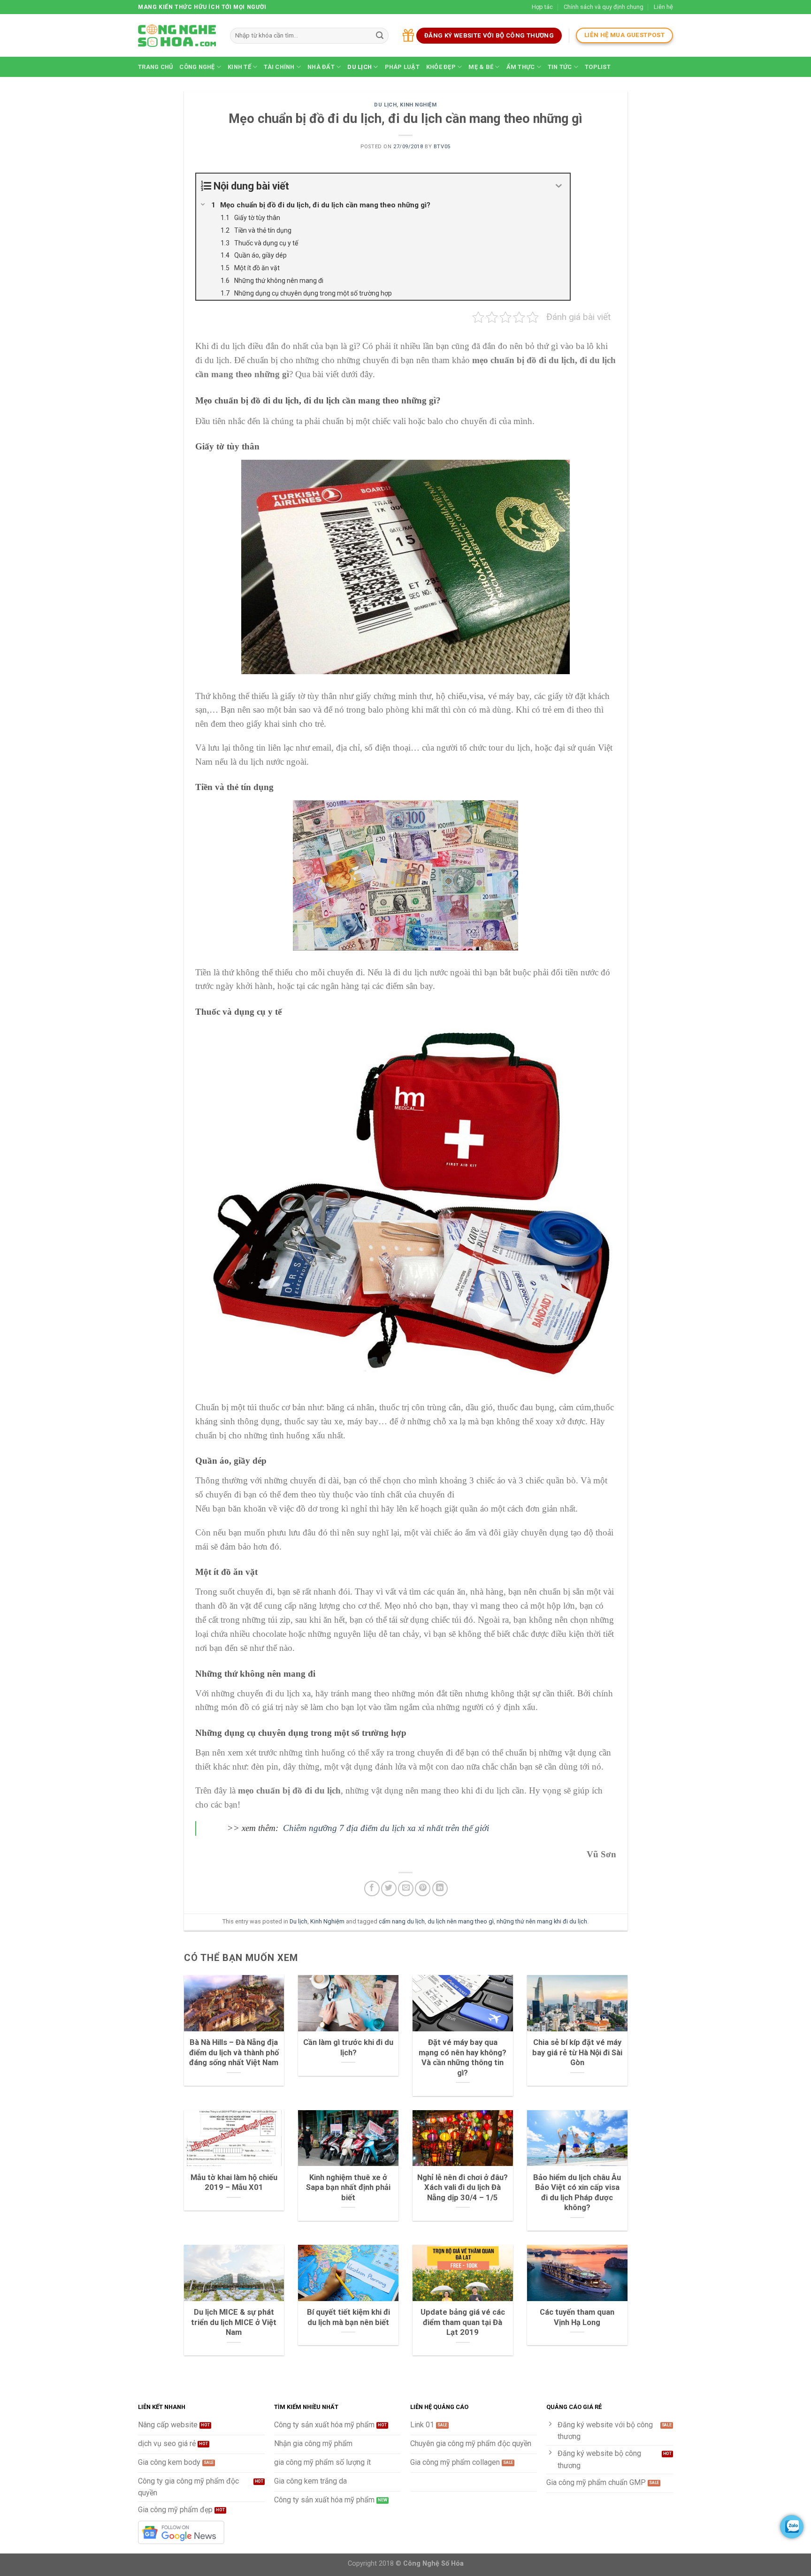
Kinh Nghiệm (418, 105)
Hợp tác (542, 7)
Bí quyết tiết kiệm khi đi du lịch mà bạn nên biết (348, 2317)
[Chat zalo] (792, 2527)
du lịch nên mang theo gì (461, 1921)
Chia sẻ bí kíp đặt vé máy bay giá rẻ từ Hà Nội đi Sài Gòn (577, 2052)
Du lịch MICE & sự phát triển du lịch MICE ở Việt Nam (234, 2322)
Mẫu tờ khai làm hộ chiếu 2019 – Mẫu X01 (234, 2183)
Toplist (598, 67)
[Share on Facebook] (372, 1888)
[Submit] (380, 36)
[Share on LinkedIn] (440, 1888)
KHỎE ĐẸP (441, 67)
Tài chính (279, 67)
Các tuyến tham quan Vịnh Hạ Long (577, 2317)
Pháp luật (402, 67)
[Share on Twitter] (389, 1888)
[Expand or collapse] (559, 186)
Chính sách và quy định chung (604, 7)
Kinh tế (239, 67)
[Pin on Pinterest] (423, 1888)
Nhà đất (321, 67)
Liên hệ (663, 7)
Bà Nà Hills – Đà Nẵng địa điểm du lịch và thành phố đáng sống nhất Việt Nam (234, 2052)
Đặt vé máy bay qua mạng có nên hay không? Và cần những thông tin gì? (463, 2058)
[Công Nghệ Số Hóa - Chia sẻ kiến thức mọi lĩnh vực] (177, 36)
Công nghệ (197, 67)
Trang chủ (155, 67)
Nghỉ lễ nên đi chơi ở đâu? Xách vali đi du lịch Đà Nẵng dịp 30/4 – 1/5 (463, 2188)
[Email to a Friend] (406, 1888)
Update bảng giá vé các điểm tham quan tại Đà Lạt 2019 (463, 2322)
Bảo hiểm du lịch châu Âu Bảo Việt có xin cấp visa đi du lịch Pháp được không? (577, 2193)
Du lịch (360, 67)
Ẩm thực (521, 67)
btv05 (442, 147)
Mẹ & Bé (481, 67)
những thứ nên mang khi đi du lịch (542, 1921)
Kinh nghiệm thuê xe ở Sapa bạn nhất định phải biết (348, 2188)
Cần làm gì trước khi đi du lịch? (348, 2048)
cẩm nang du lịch (402, 1921)
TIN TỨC (560, 67)
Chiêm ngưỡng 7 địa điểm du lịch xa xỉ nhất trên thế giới (385, 1828)
